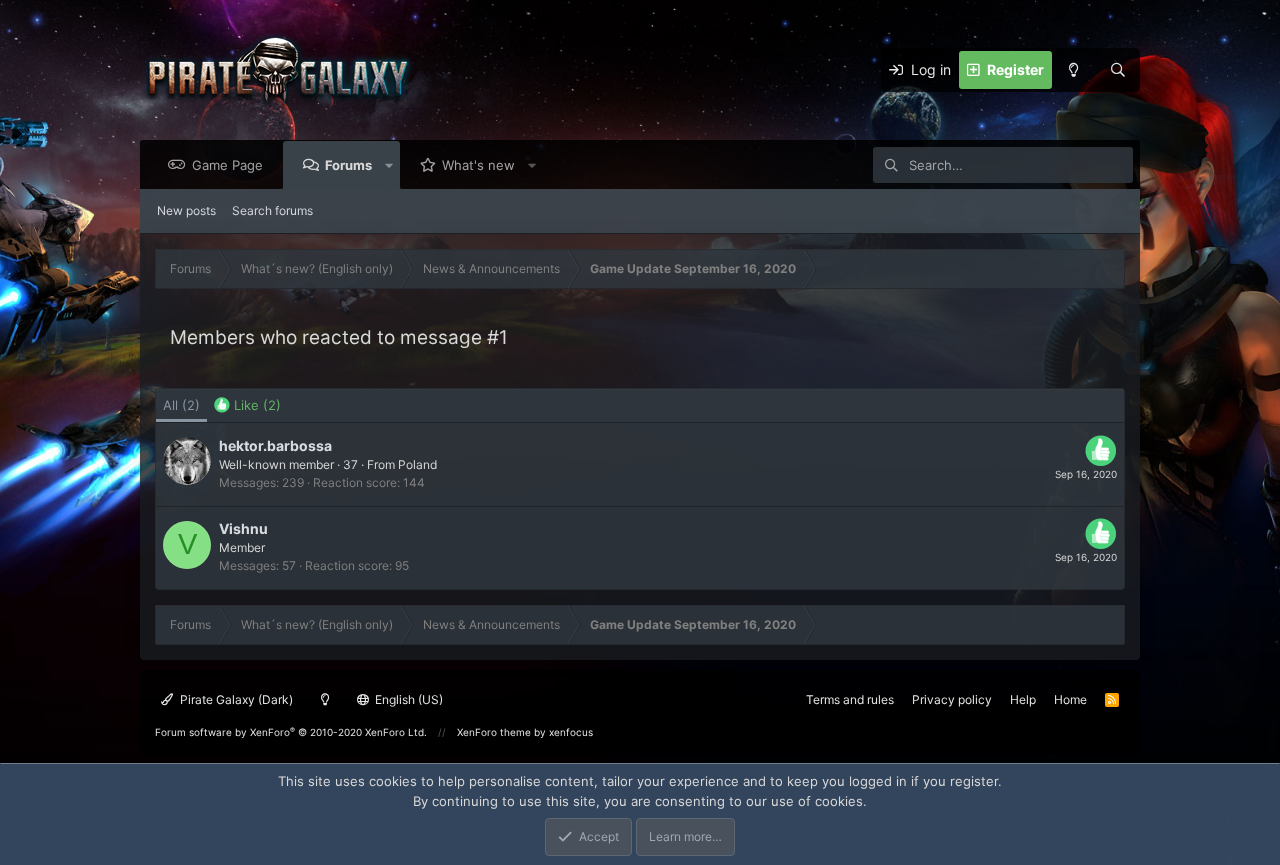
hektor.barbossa (275, 445)
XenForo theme (494, 732)
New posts (186, 210)
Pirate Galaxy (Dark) (235, 699)
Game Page (227, 165)
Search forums (272, 210)
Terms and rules (850, 699)
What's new (478, 165)
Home (1070, 699)
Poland (417, 464)
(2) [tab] (181, 405)
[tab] (247, 406)
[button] (389, 165)
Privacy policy (952, 699)
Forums (348, 165)
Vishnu (243, 528)
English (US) (407, 699)
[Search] (1118, 70)
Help (1023, 699)
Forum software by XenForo (291, 732)
